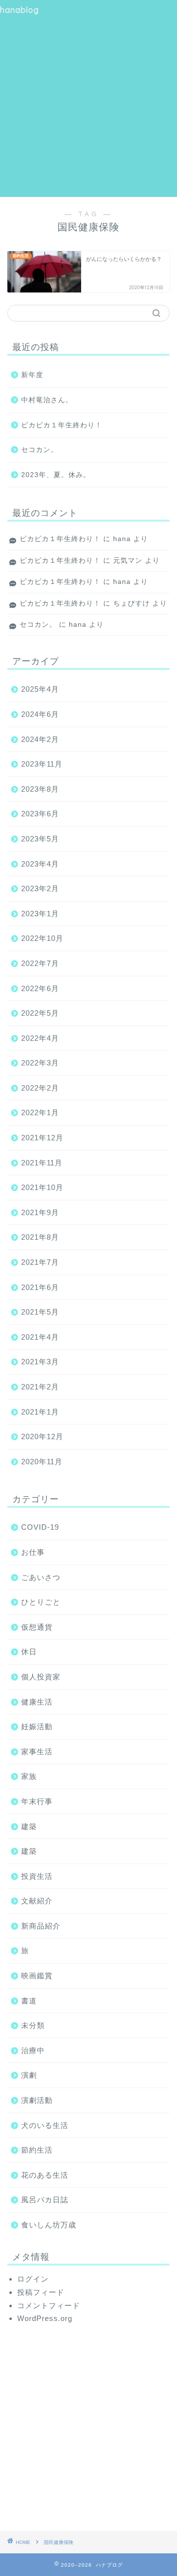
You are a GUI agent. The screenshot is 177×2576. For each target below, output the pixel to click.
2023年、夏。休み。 (56, 475)
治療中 (33, 2050)
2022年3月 (40, 1063)
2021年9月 (40, 1212)
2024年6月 (40, 714)
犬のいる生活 (45, 2125)
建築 (29, 1826)
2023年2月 (40, 888)
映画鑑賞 (37, 1976)
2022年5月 (40, 1013)
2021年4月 (40, 1337)
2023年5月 (40, 839)
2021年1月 (40, 1412)
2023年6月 (40, 814)
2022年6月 (40, 988)
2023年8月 (40, 789)
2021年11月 (42, 1163)
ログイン (33, 2279)
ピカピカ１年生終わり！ (62, 425)
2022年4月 (40, 1038)
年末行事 (37, 1801)
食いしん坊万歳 (49, 2225)
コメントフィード (49, 2305)
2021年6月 (40, 1287)
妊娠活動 (37, 1726)
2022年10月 (42, 938)
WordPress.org (45, 2318)
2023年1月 (40, 914)
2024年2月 (40, 739)
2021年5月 (40, 1312)
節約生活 (37, 2150)
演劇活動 (37, 2100)
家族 (29, 1776)
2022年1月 (40, 1112)
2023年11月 (42, 764)
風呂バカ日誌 (45, 2200)
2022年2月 (40, 1088)
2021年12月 (42, 1138)
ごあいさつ (41, 1577)
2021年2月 (40, 1387)
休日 (29, 1652)
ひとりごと (41, 1602)
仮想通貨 (37, 1627)
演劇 (29, 2075)
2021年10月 (42, 1187)
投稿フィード (41, 2292)
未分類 (33, 2025)
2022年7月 (40, 963)
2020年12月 (42, 1436)
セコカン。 (40, 450)
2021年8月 (40, 1237)
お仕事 (33, 1552)
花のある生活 (45, 2175)
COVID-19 (40, 1527)
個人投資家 (41, 1677)
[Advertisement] (88, 98)
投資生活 (37, 1876)
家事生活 (37, 1752)
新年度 (32, 375)
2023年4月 (40, 864)
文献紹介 (37, 1901)
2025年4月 (40, 689)
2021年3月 (40, 1362)
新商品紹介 (41, 1926)
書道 (29, 2001)
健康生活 (37, 1702)
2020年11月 (42, 1462)
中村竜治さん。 (47, 400)
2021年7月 (40, 1262)
